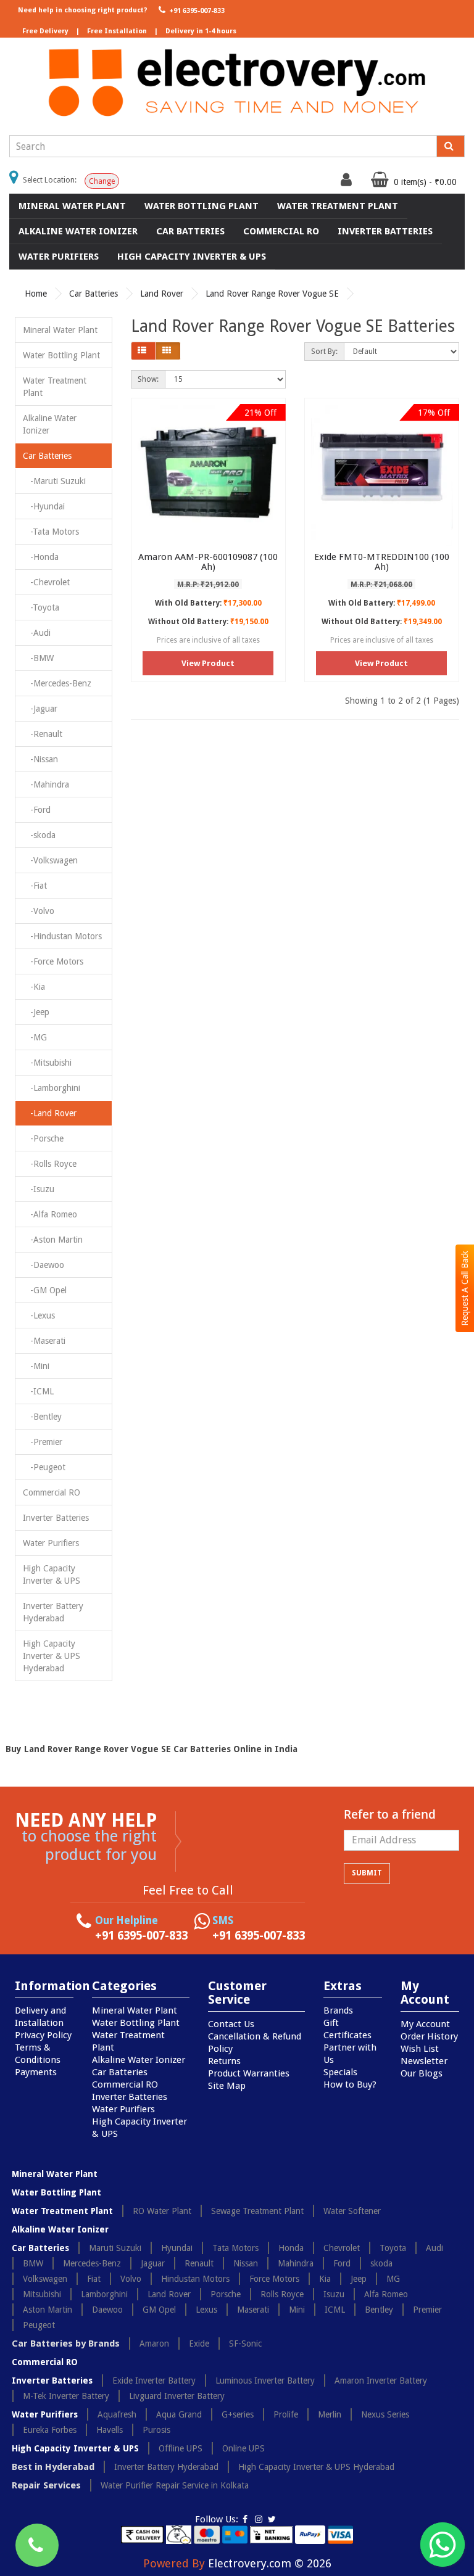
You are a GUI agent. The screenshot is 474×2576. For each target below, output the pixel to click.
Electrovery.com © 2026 (270, 2563)
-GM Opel (45, 1290)
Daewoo (107, 2310)
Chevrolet (342, 2248)
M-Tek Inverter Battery (66, 2396)
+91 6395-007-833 (196, 11)
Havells (110, 2430)
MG (393, 2279)
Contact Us (231, 2024)
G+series (238, 2414)
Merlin (330, 2414)
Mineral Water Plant (72, 206)
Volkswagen (45, 2279)
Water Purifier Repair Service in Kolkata (175, 2485)
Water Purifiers (59, 257)
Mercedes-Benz (92, 2263)
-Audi (37, 633)
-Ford (37, 810)
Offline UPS (181, 2448)
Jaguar (153, 2263)
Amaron (154, 2344)
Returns (224, 2061)
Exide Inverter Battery (154, 2381)
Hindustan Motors (195, 2279)
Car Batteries (190, 231)
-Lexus (39, 1315)
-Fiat (35, 886)
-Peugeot (44, 1467)
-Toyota (41, 607)
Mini (297, 2310)
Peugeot (39, 2325)
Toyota (393, 2248)
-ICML (38, 1391)
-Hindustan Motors (62, 936)
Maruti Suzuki (115, 2248)
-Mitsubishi (47, 1063)
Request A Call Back (465, 1288)
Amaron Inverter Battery (381, 2381)
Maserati (253, 2310)
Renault (199, 2263)
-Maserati (44, 1341)
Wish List (420, 2049)
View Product (208, 663)
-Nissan (40, 759)
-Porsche (43, 1138)
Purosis (156, 2430)
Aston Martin (48, 2310)
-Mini (36, 1366)
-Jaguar (40, 709)
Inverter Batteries (385, 231)
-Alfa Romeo (50, 1214)
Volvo (131, 2279)
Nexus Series (385, 2414)
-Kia (34, 987)
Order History (429, 2036)
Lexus (206, 2310)
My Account (425, 2024)
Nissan (246, 2263)
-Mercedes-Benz (57, 683)
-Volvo (39, 911)
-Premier (43, 1442)
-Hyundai (44, 506)
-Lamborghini (52, 1088)
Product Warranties (249, 2073)
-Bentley (42, 1417)
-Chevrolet (46, 582)
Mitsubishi (42, 2294)
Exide (199, 2344)
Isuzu (334, 2294)
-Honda (41, 557)
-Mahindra (46, 784)
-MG (35, 1037)
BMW (33, 2263)
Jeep (359, 2279)
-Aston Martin (53, 1240)
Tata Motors (235, 2248)
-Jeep (36, 1012)
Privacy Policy (43, 2035)
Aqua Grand (179, 2414)
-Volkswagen (50, 860)
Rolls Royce (282, 2294)
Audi (434, 2248)
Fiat (94, 2279)
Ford (342, 2263)
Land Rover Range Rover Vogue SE (272, 294)
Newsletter (424, 2061)
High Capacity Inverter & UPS (192, 257)
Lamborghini (104, 2294)
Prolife (286, 2414)
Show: (148, 379)
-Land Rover (50, 1113)
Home (36, 294)
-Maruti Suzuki (54, 481)
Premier (427, 2310)
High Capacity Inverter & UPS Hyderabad (52, 1656)
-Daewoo (44, 1265)
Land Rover (162, 294)
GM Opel (159, 2310)
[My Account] (348, 183)
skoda (381, 2263)
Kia (325, 2279)
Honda (291, 2248)
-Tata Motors (51, 532)
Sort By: (324, 352)
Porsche (226, 2294)
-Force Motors (53, 961)
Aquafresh (117, 2414)
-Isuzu (39, 1189)
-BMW (38, 658)
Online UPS (243, 2448)
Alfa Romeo (386, 2294)
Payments (36, 2072)
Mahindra (296, 2263)
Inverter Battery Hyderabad (53, 1612)
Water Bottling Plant (202, 206)
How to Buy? (350, 2084)
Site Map (227, 2086)
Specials (340, 2072)
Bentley (379, 2310)
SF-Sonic (245, 2344)
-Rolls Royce (50, 1164)
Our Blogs (422, 2073)
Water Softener (352, 2211)
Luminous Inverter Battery (265, 2381)
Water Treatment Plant (338, 206)
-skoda (39, 835)
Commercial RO (281, 231)
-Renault (43, 734)
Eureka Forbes (50, 2430)
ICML (335, 2310)
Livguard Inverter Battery (177, 2396)
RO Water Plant (162, 2211)
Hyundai (177, 2248)
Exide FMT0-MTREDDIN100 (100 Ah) (382, 562)
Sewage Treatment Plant (257, 2211)
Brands (338, 2010)
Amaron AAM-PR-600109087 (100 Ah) (208, 562)
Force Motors (274, 2279)
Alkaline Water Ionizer (78, 231)
